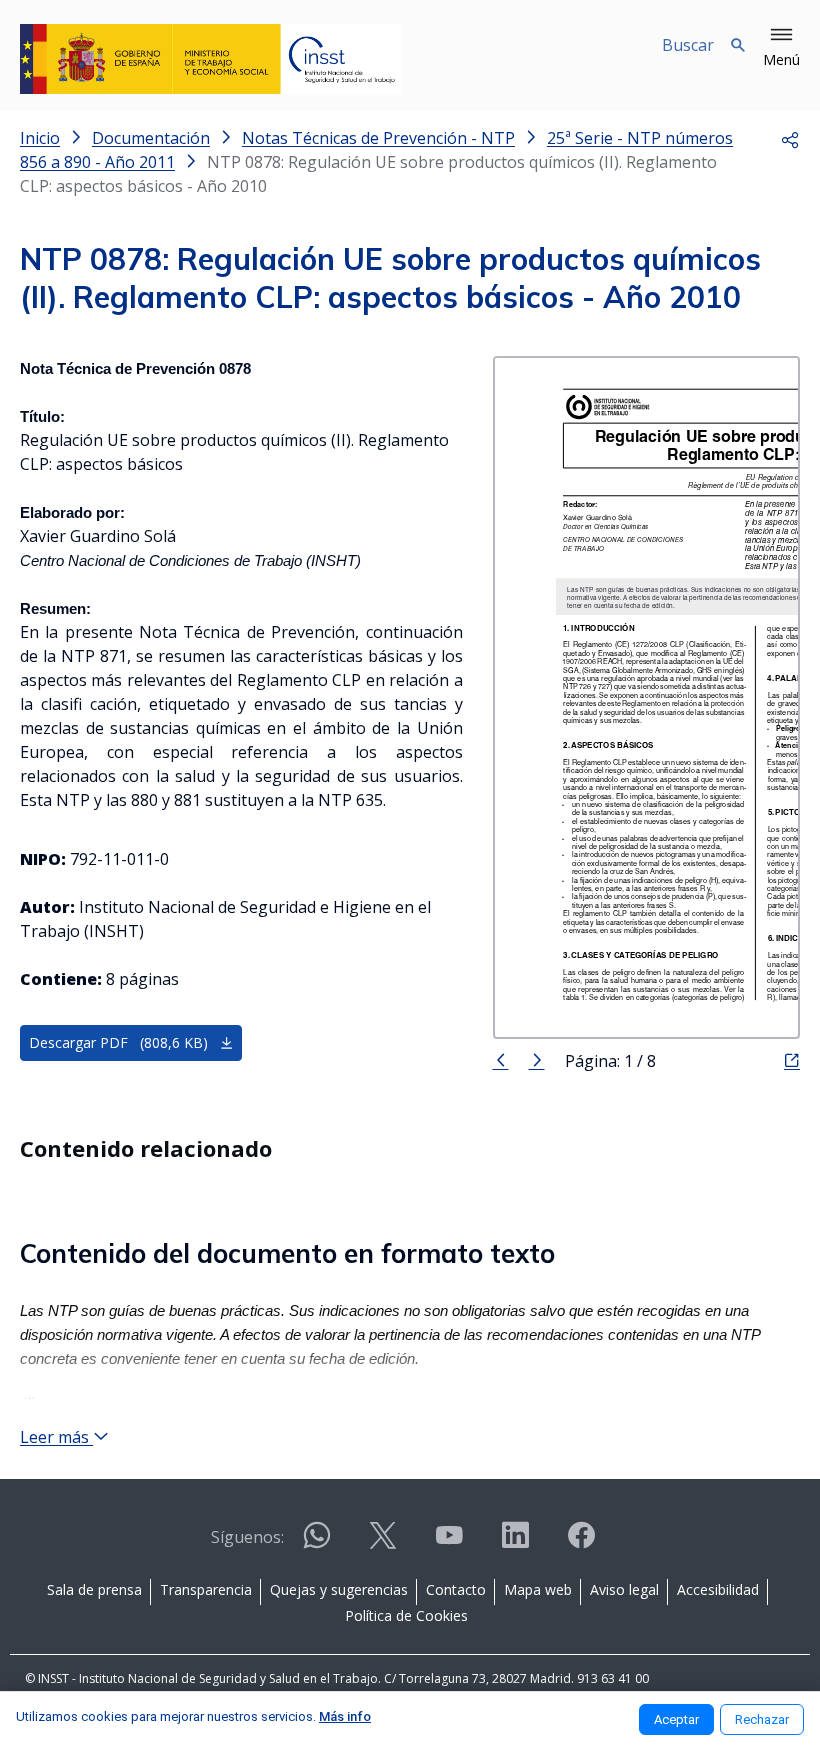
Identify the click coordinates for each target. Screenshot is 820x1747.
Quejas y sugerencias (339, 1589)
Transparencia (206, 1589)
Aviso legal (624, 1589)
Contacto (456, 1589)
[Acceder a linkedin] (515, 1543)
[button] (781, 48)
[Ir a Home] (210, 59)
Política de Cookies (406, 1615)
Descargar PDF (118, 1042)
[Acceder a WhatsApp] (317, 1543)
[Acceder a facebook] (581, 1543)
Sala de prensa (94, 1589)
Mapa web (538, 1589)
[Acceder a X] (383, 1543)
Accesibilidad (718, 1589)
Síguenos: (247, 1537)
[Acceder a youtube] (449, 1543)
